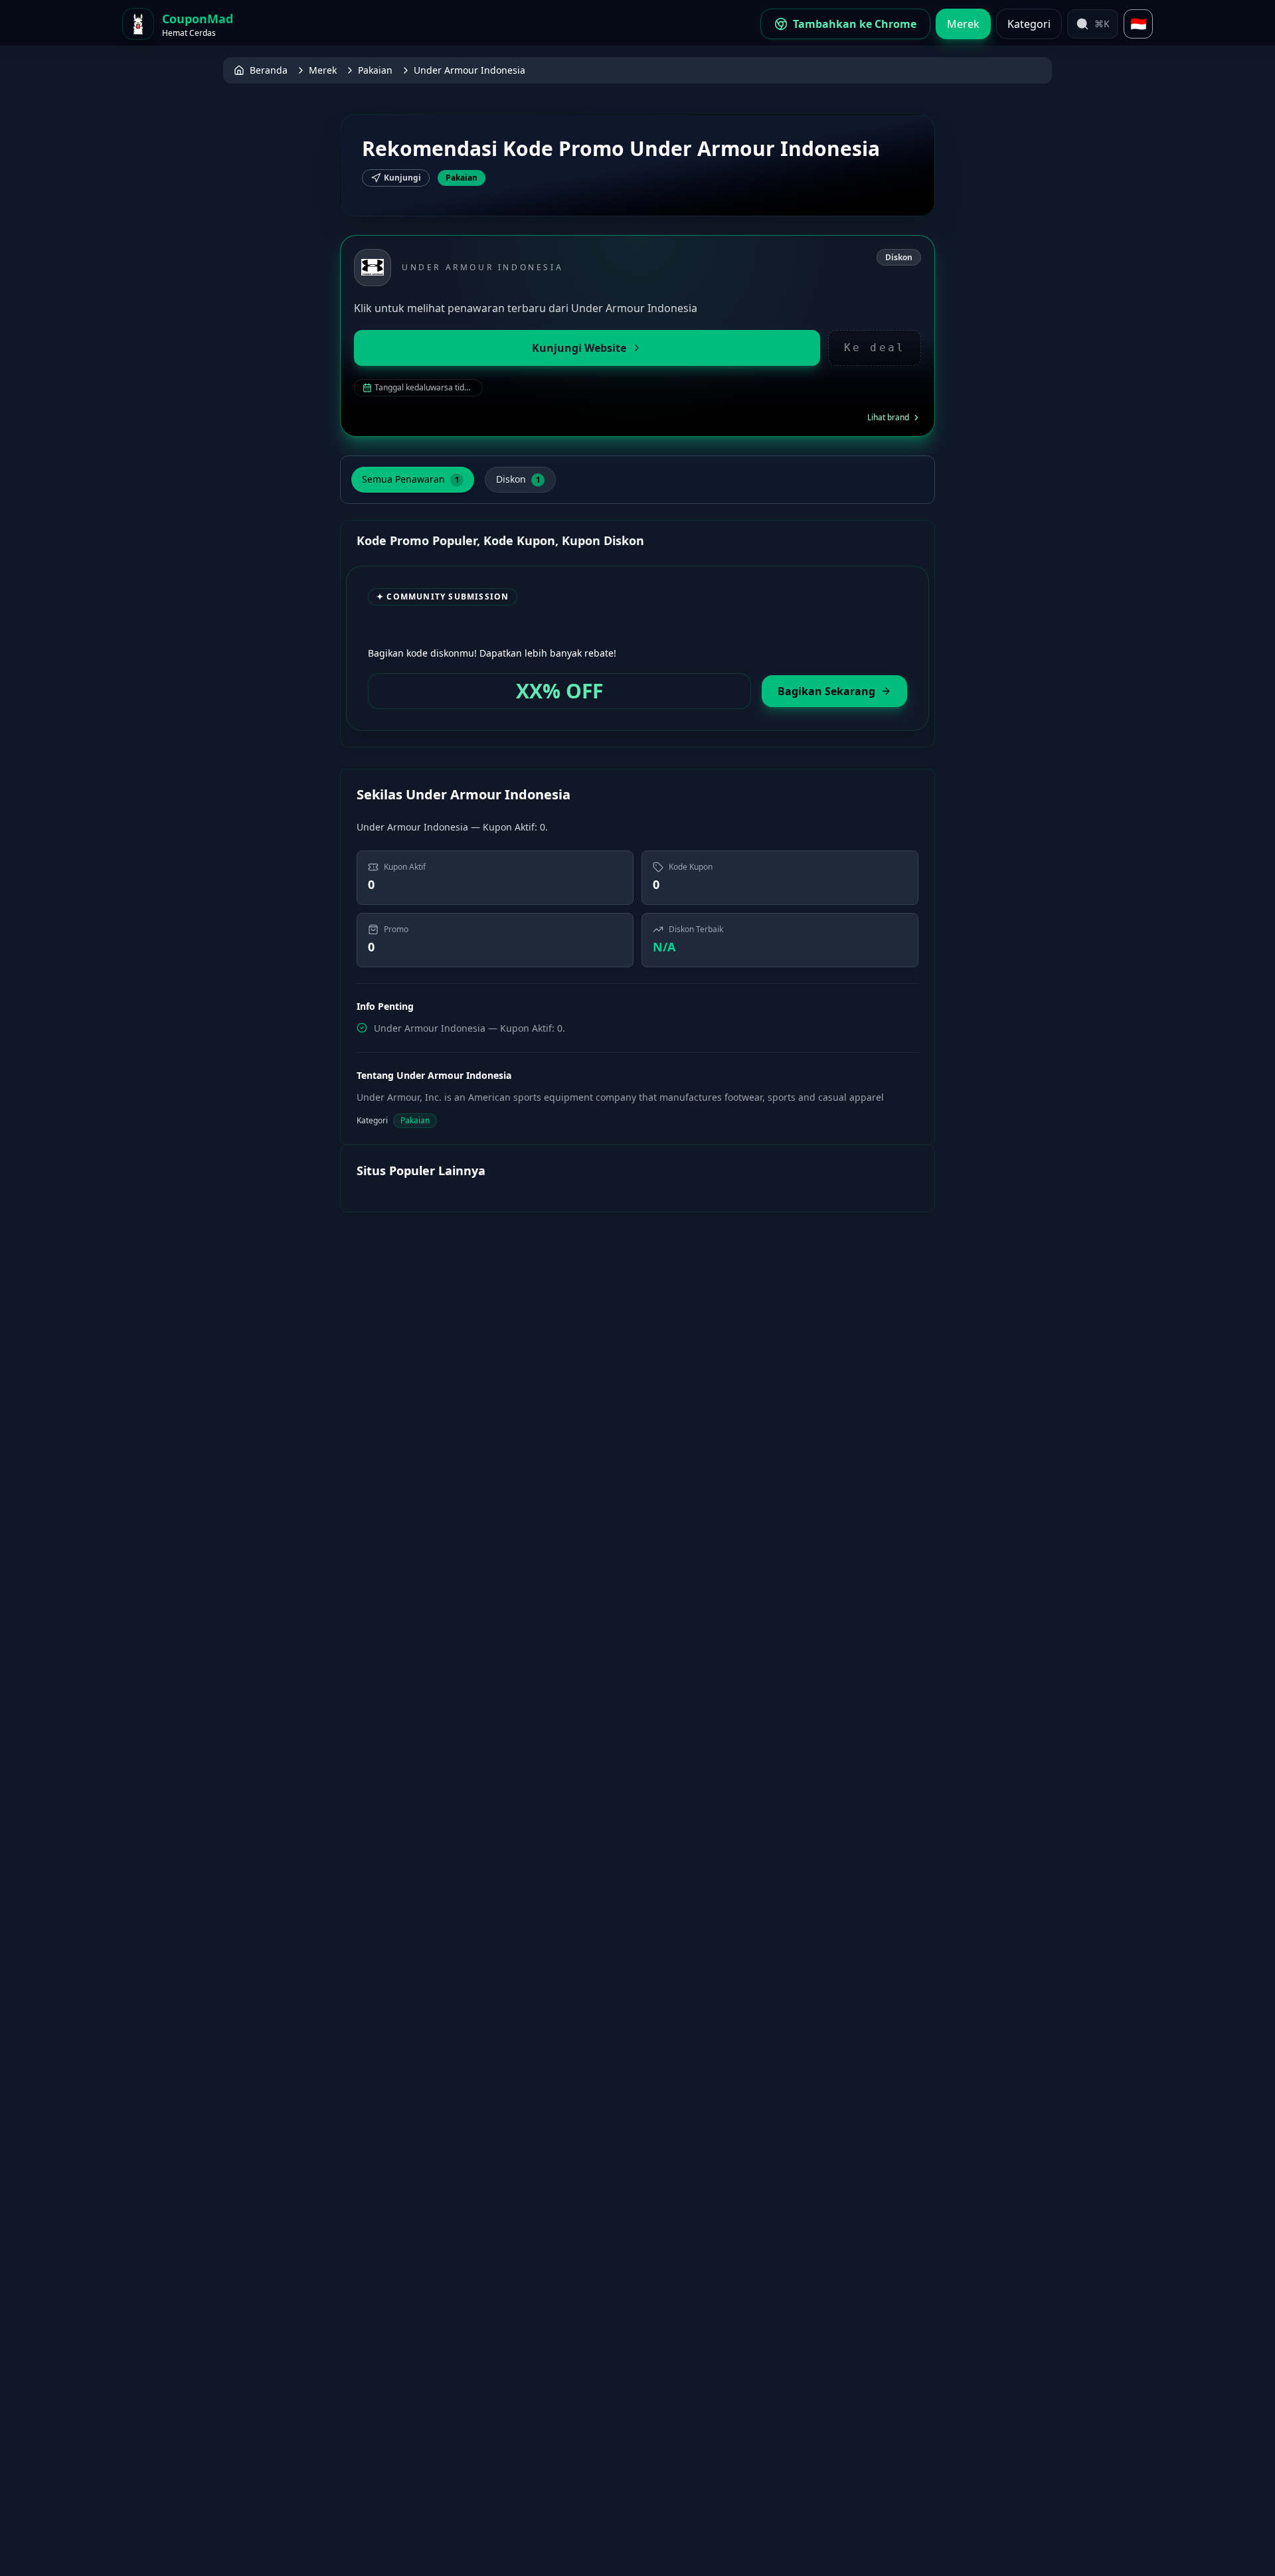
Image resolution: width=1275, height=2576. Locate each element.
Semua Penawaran (411, 479)
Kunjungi (402, 178)
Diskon (518, 479)
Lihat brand (888, 418)
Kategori (1029, 24)
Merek (963, 24)
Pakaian (375, 70)
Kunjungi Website (579, 348)
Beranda (269, 70)
